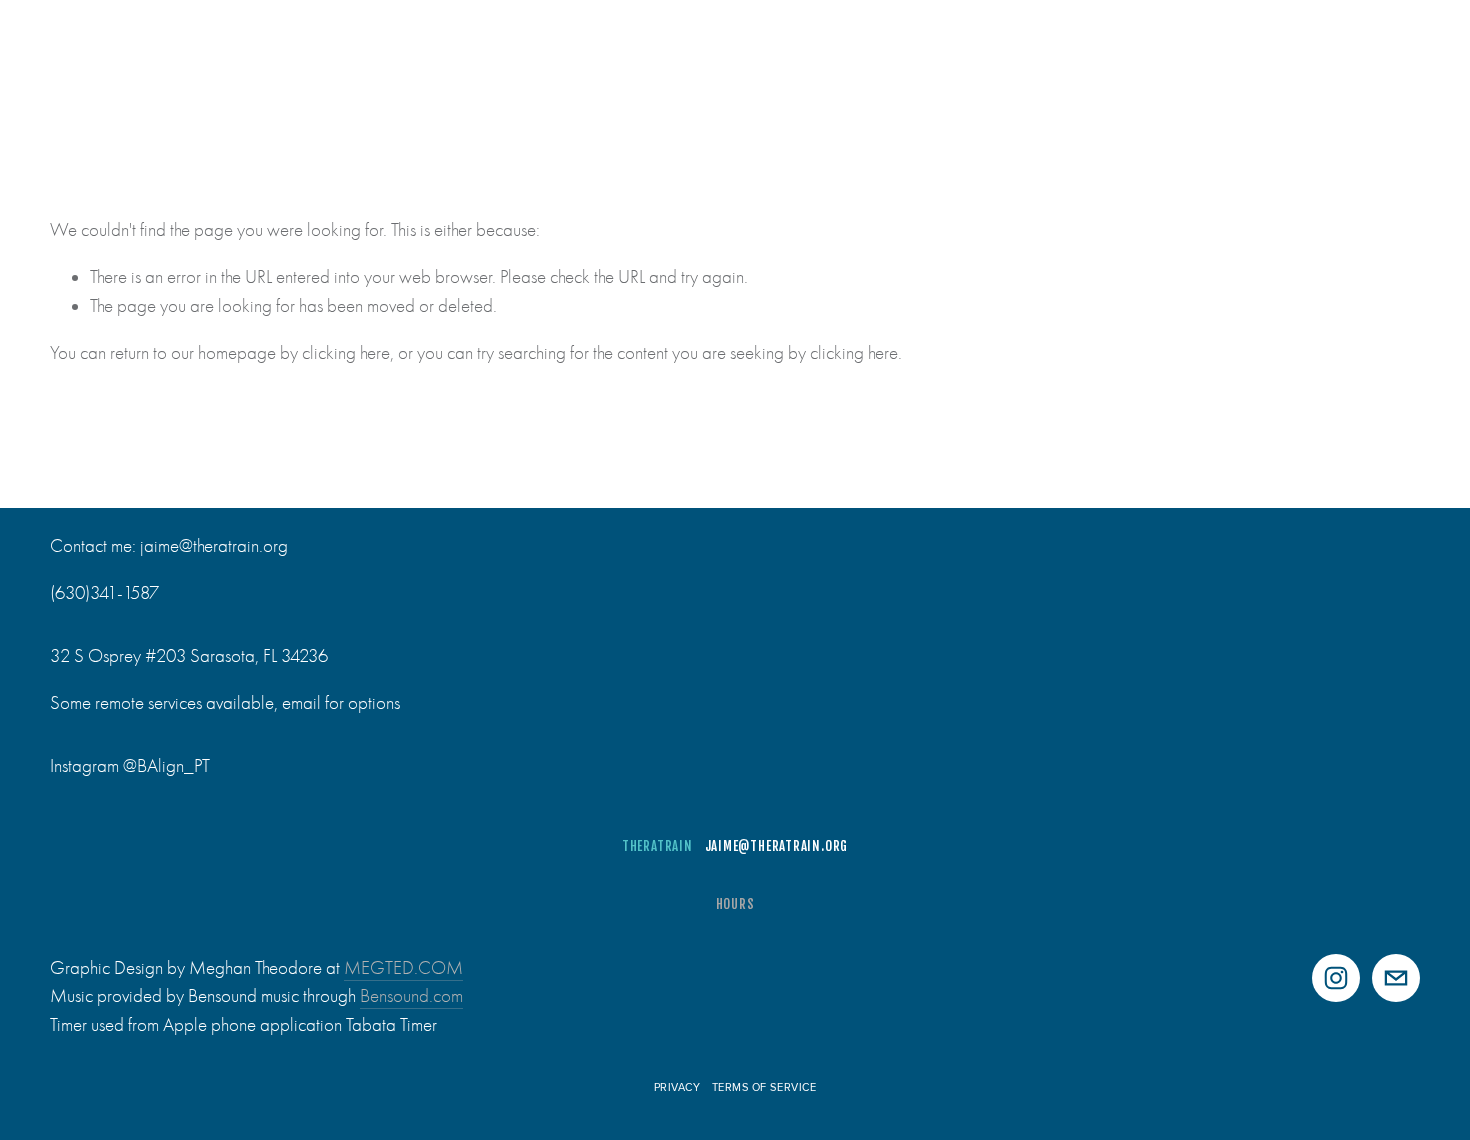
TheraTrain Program (401, 62)
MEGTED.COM (403, 968)
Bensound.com (411, 996)
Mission (269, 62)
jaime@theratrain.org (777, 846)
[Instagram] (1336, 978)
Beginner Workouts (908, 62)
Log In (1234, 62)
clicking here (346, 353)
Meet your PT (165, 62)
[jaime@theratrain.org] (1396, 978)
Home (71, 62)
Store (1163, 62)
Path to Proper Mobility (590, 62)
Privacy (677, 1087)
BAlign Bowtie (1063, 62)
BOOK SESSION (1369, 62)
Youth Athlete (754, 62)
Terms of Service (764, 1087)
